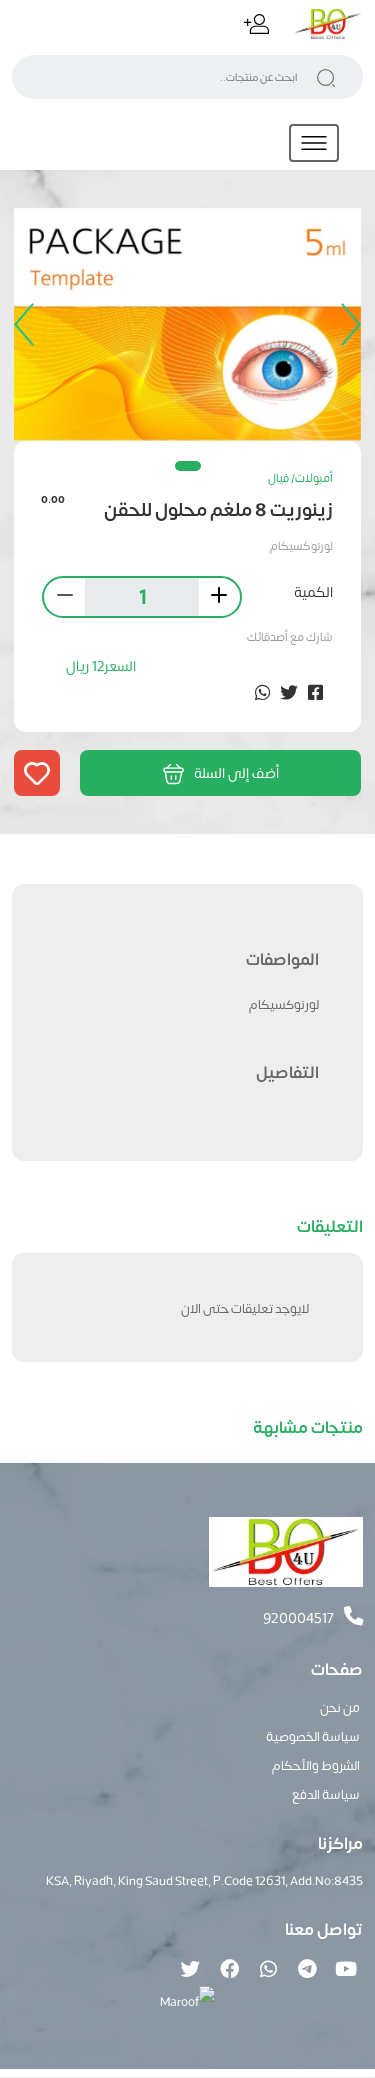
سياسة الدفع (326, 1793)
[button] (188, 466)
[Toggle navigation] (314, 143)
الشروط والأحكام (316, 1764)
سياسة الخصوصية (313, 1735)
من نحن (340, 1706)
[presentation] (346, 325)
